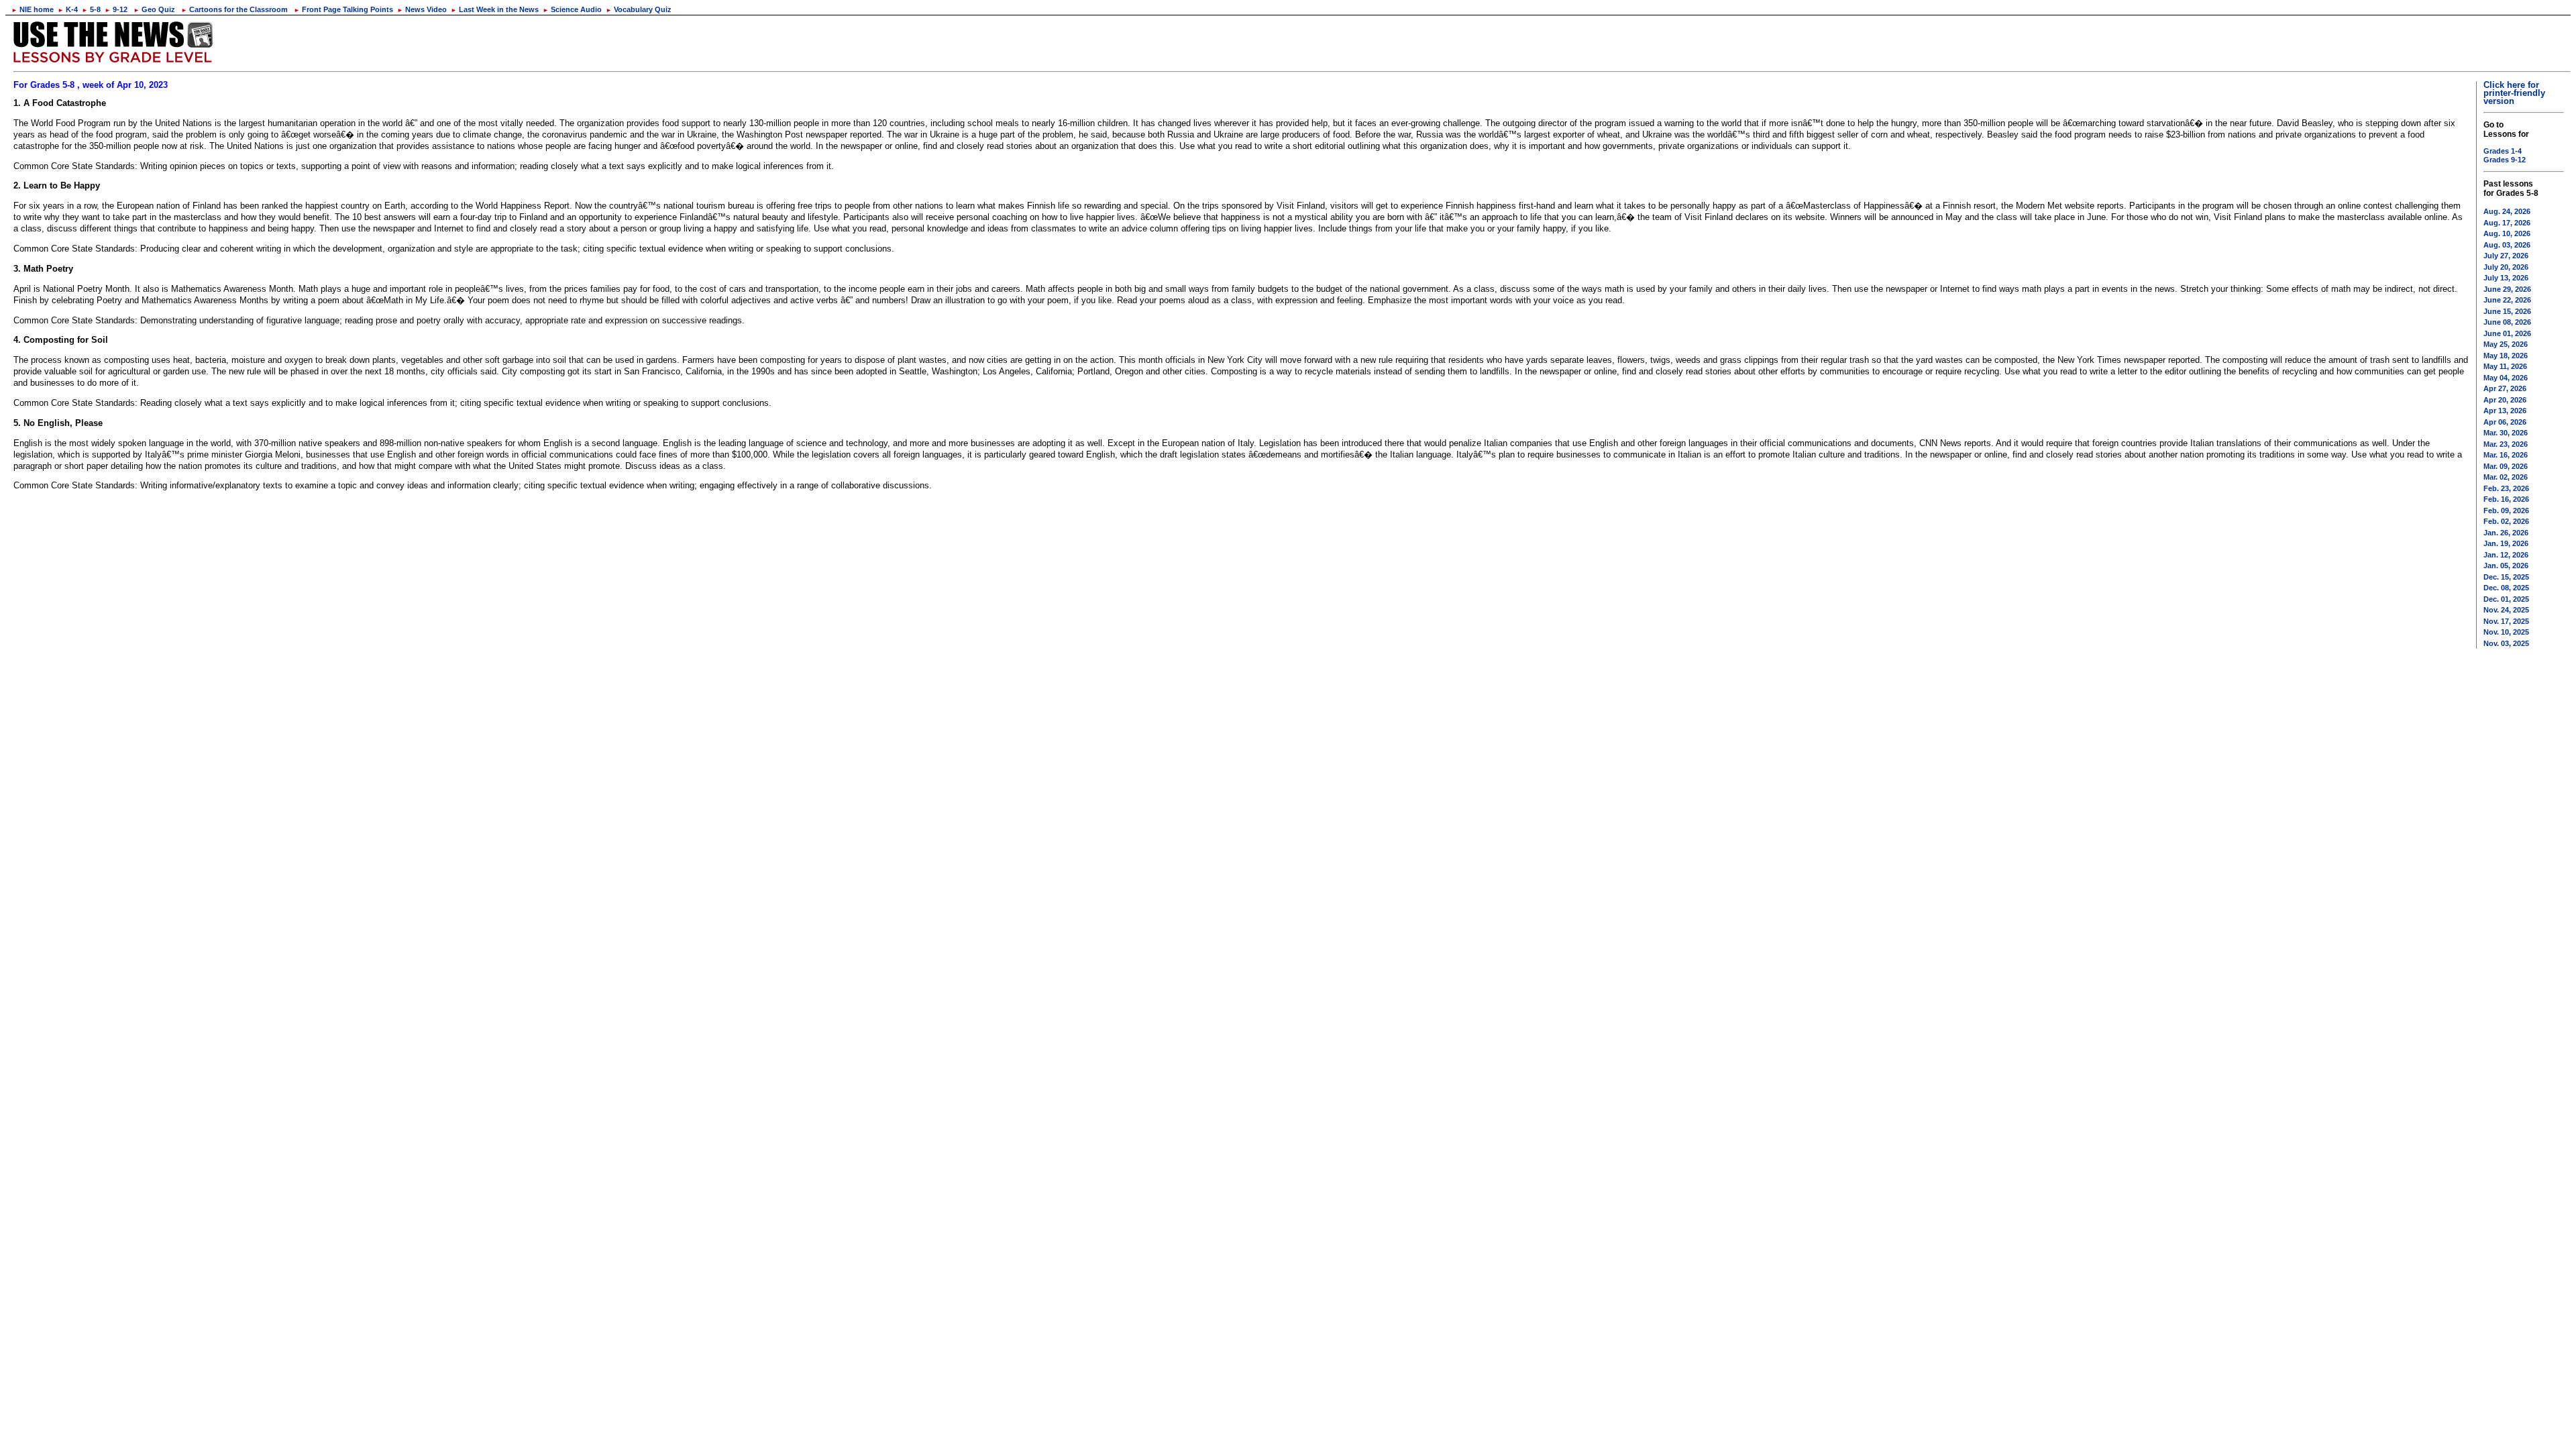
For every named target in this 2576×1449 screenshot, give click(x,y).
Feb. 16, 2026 (2506, 499)
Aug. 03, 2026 (2507, 245)
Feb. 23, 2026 (2506, 488)
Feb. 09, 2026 (2506, 511)
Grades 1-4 (2503, 151)
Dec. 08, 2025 (2506, 588)
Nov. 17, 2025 (2506, 621)
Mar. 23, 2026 (2506, 444)
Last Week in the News (495, 9)
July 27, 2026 (2506, 256)
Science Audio (572, 9)
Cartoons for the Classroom (234, 9)
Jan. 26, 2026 (2506, 533)
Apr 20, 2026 (2505, 400)
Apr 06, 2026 (2505, 422)
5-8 (91, 9)
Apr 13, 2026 (2505, 411)
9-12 (116, 9)
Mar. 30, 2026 (2506, 433)
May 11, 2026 (2505, 366)
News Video (422, 9)
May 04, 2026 (2506, 378)
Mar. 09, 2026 (2506, 466)
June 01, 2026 (2507, 333)
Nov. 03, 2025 (2506, 643)
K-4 (68, 9)
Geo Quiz (154, 9)
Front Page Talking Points (343, 9)
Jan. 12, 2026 (2506, 555)
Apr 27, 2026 (2505, 388)
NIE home (33, 9)
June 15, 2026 (2507, 311)
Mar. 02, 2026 (2506, 477)
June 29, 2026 (2507, 289)
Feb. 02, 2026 (2506, 521)
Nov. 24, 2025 (2506, 610)
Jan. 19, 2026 (2506, 543)
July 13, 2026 (2506, 278)
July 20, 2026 (2506, 267)
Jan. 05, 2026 (2506, 566)
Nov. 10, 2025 (2506, 632)
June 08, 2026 (2507, 322)
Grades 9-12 (2505, 160)
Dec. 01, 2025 (2506, 599)
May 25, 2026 (2506, 344)
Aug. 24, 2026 (2507, 211)
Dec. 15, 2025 (2506, 577)
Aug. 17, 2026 (2507, 223)
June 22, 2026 (2507, 300)
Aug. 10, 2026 (2507, 233)
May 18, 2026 (2506, 356)
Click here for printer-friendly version (2514, 93)
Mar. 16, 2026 (2506, 455)
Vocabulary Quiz (639, 9)
